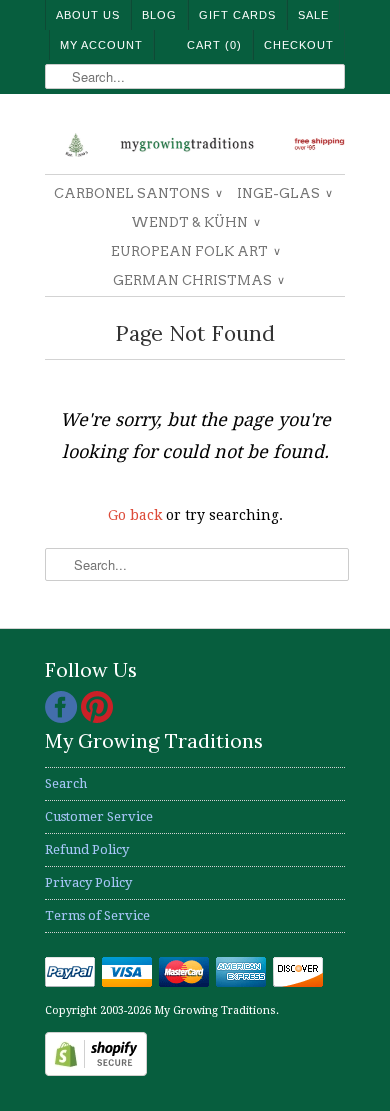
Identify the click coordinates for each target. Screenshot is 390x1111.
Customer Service (99, 816)
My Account (101, 45)
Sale (313, 15)
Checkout (299, 45)
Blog (159, 15)
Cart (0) (214, 45)
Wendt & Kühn (195, 222)
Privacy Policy (88, 882)
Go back (135, 515)
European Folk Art (195, 251)
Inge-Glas (284, 193)
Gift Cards (237, 15)
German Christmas (198, 280)
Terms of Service (97, 915)
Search (66, 783)
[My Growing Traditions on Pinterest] (97, 718)
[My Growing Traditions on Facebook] (63, 718)
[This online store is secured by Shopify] (96, 1071)
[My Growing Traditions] (195, 141)
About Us (88, 15)
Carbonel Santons (137, 193)
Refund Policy (87, 849)
